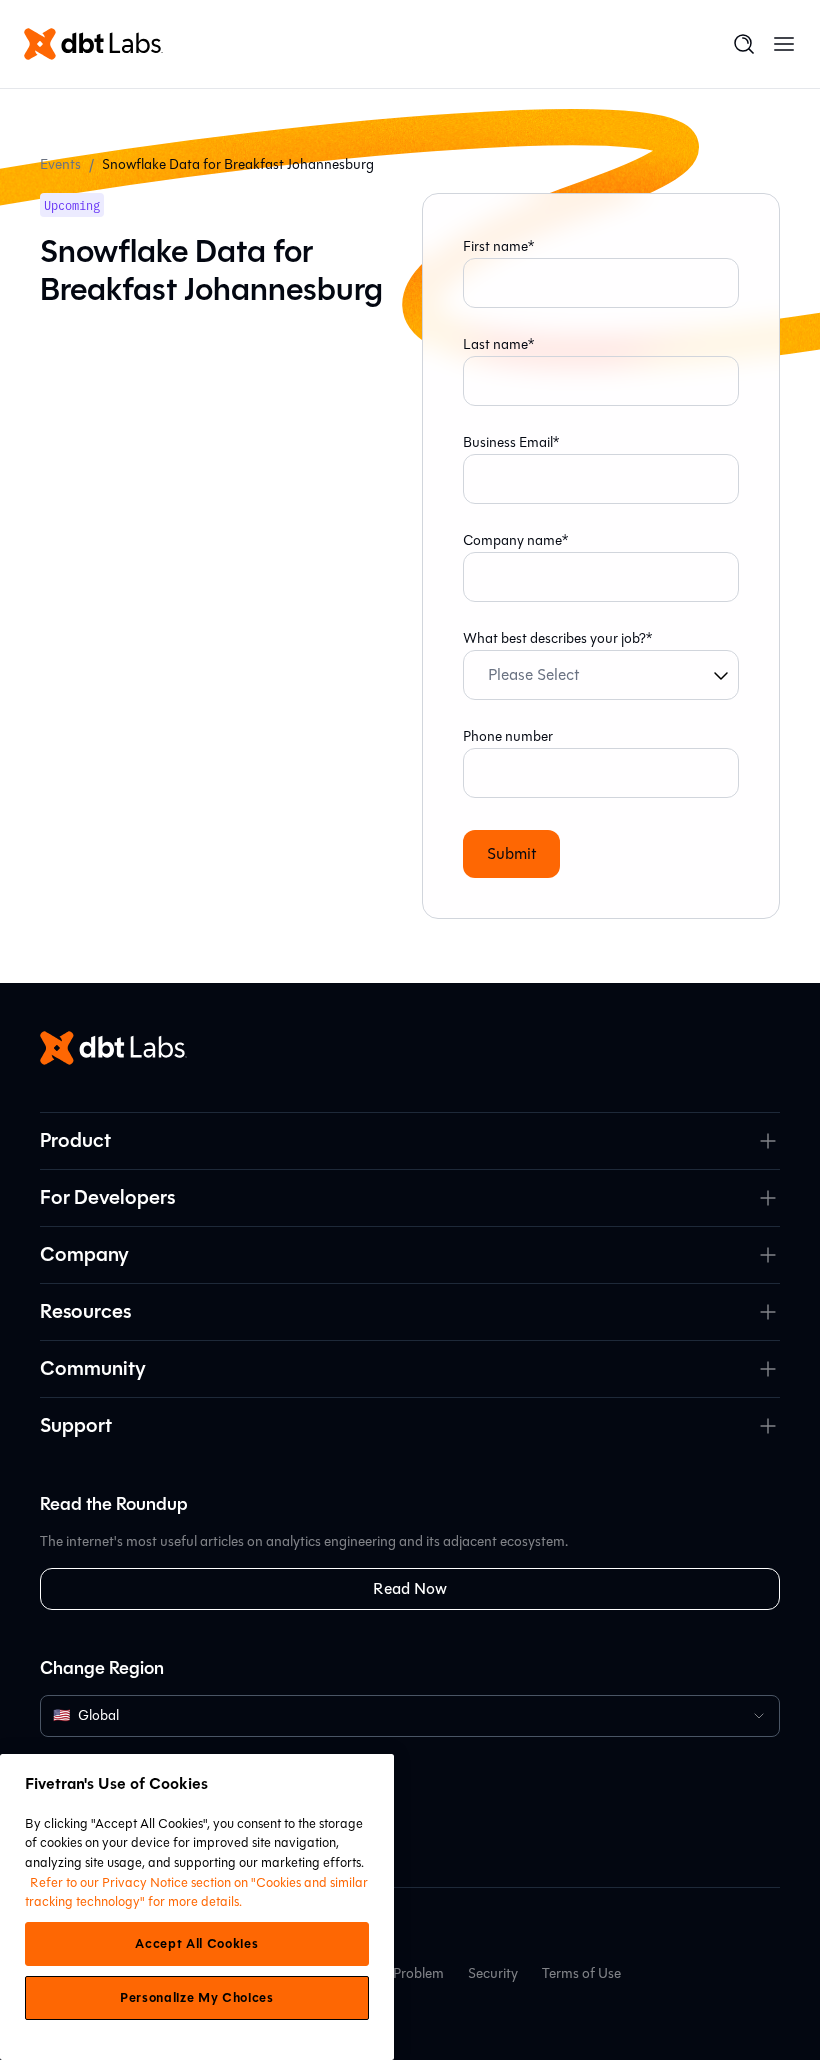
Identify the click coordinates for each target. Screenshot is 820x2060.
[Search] (744, 44)
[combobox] (410, 1716)
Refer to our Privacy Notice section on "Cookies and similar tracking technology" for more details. (196, 1892)
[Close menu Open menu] (784, 44)
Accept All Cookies (196, 1944)
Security (493, 1973)
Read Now (410, 1588)
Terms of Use (581, 1973)
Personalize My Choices (196, 1998)
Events (60, 164)
